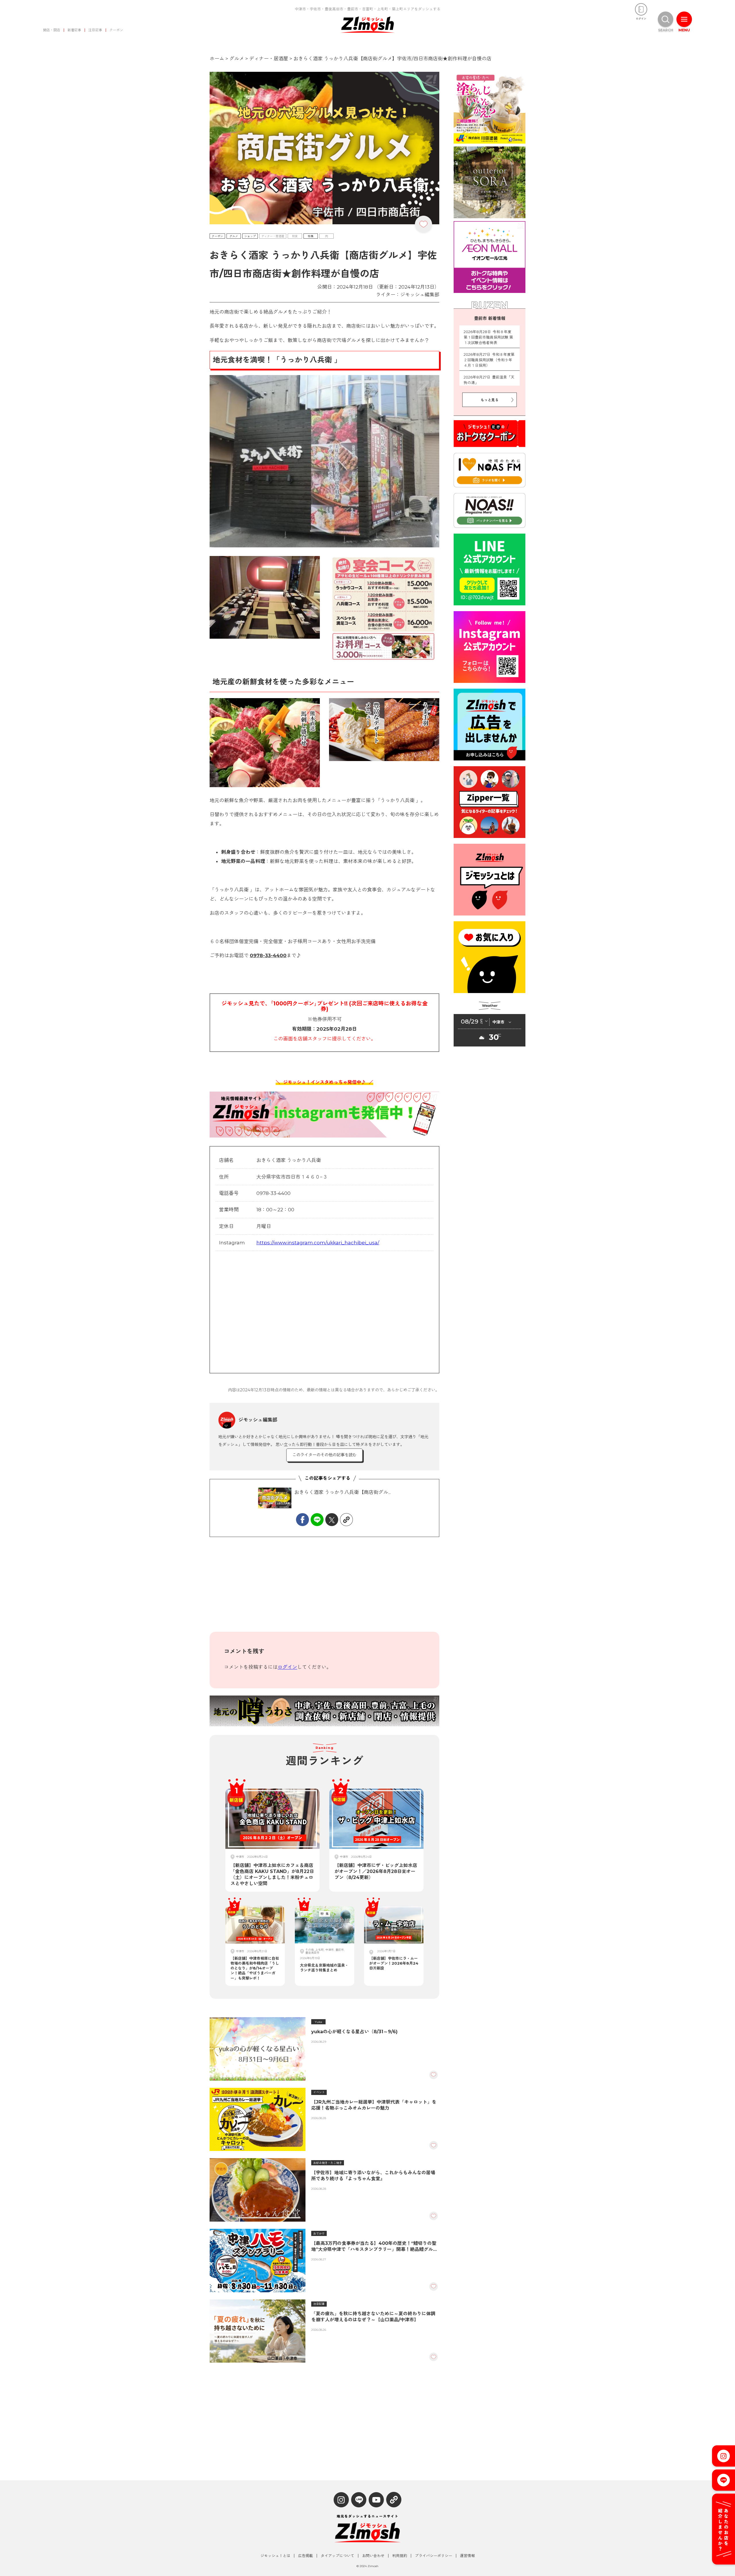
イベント (319, 2092)
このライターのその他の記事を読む (324, 1455)
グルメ (234, 236)
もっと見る (490, 400)
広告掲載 (305, 2556)
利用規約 (400, 2556)
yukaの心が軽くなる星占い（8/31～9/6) (354, 2032)
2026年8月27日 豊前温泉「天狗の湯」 (489, 380)
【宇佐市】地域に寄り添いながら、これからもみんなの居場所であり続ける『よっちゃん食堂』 (373, 2176)
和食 (295, 236)
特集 (311, 236)
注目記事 (95, 30)
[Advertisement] (324, 1589)
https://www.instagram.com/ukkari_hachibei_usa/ (318, 1243)
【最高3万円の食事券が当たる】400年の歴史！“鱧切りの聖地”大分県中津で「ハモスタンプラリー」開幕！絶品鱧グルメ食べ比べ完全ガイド (374, 2246)
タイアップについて (337, 2556)
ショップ (250, 236)
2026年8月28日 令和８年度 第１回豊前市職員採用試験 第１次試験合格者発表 (489, 337)
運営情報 (467, 2556)
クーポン (116, 30)
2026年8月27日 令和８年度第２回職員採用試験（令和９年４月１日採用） (489, 360)
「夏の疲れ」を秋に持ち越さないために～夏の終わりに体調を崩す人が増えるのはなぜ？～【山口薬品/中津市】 (373, 2317)
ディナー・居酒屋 (273, 236)
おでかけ (319, 2234)
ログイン (287, 1667)
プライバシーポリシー (434, 2556)
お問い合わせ (373, 2556)
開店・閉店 (52, 30)
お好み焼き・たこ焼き (328, 2163)
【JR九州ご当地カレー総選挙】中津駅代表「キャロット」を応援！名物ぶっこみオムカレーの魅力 (374, 2105)
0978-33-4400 (268, 955)
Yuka (318, 2022)
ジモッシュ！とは (275, 2556)
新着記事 (74, 30)
